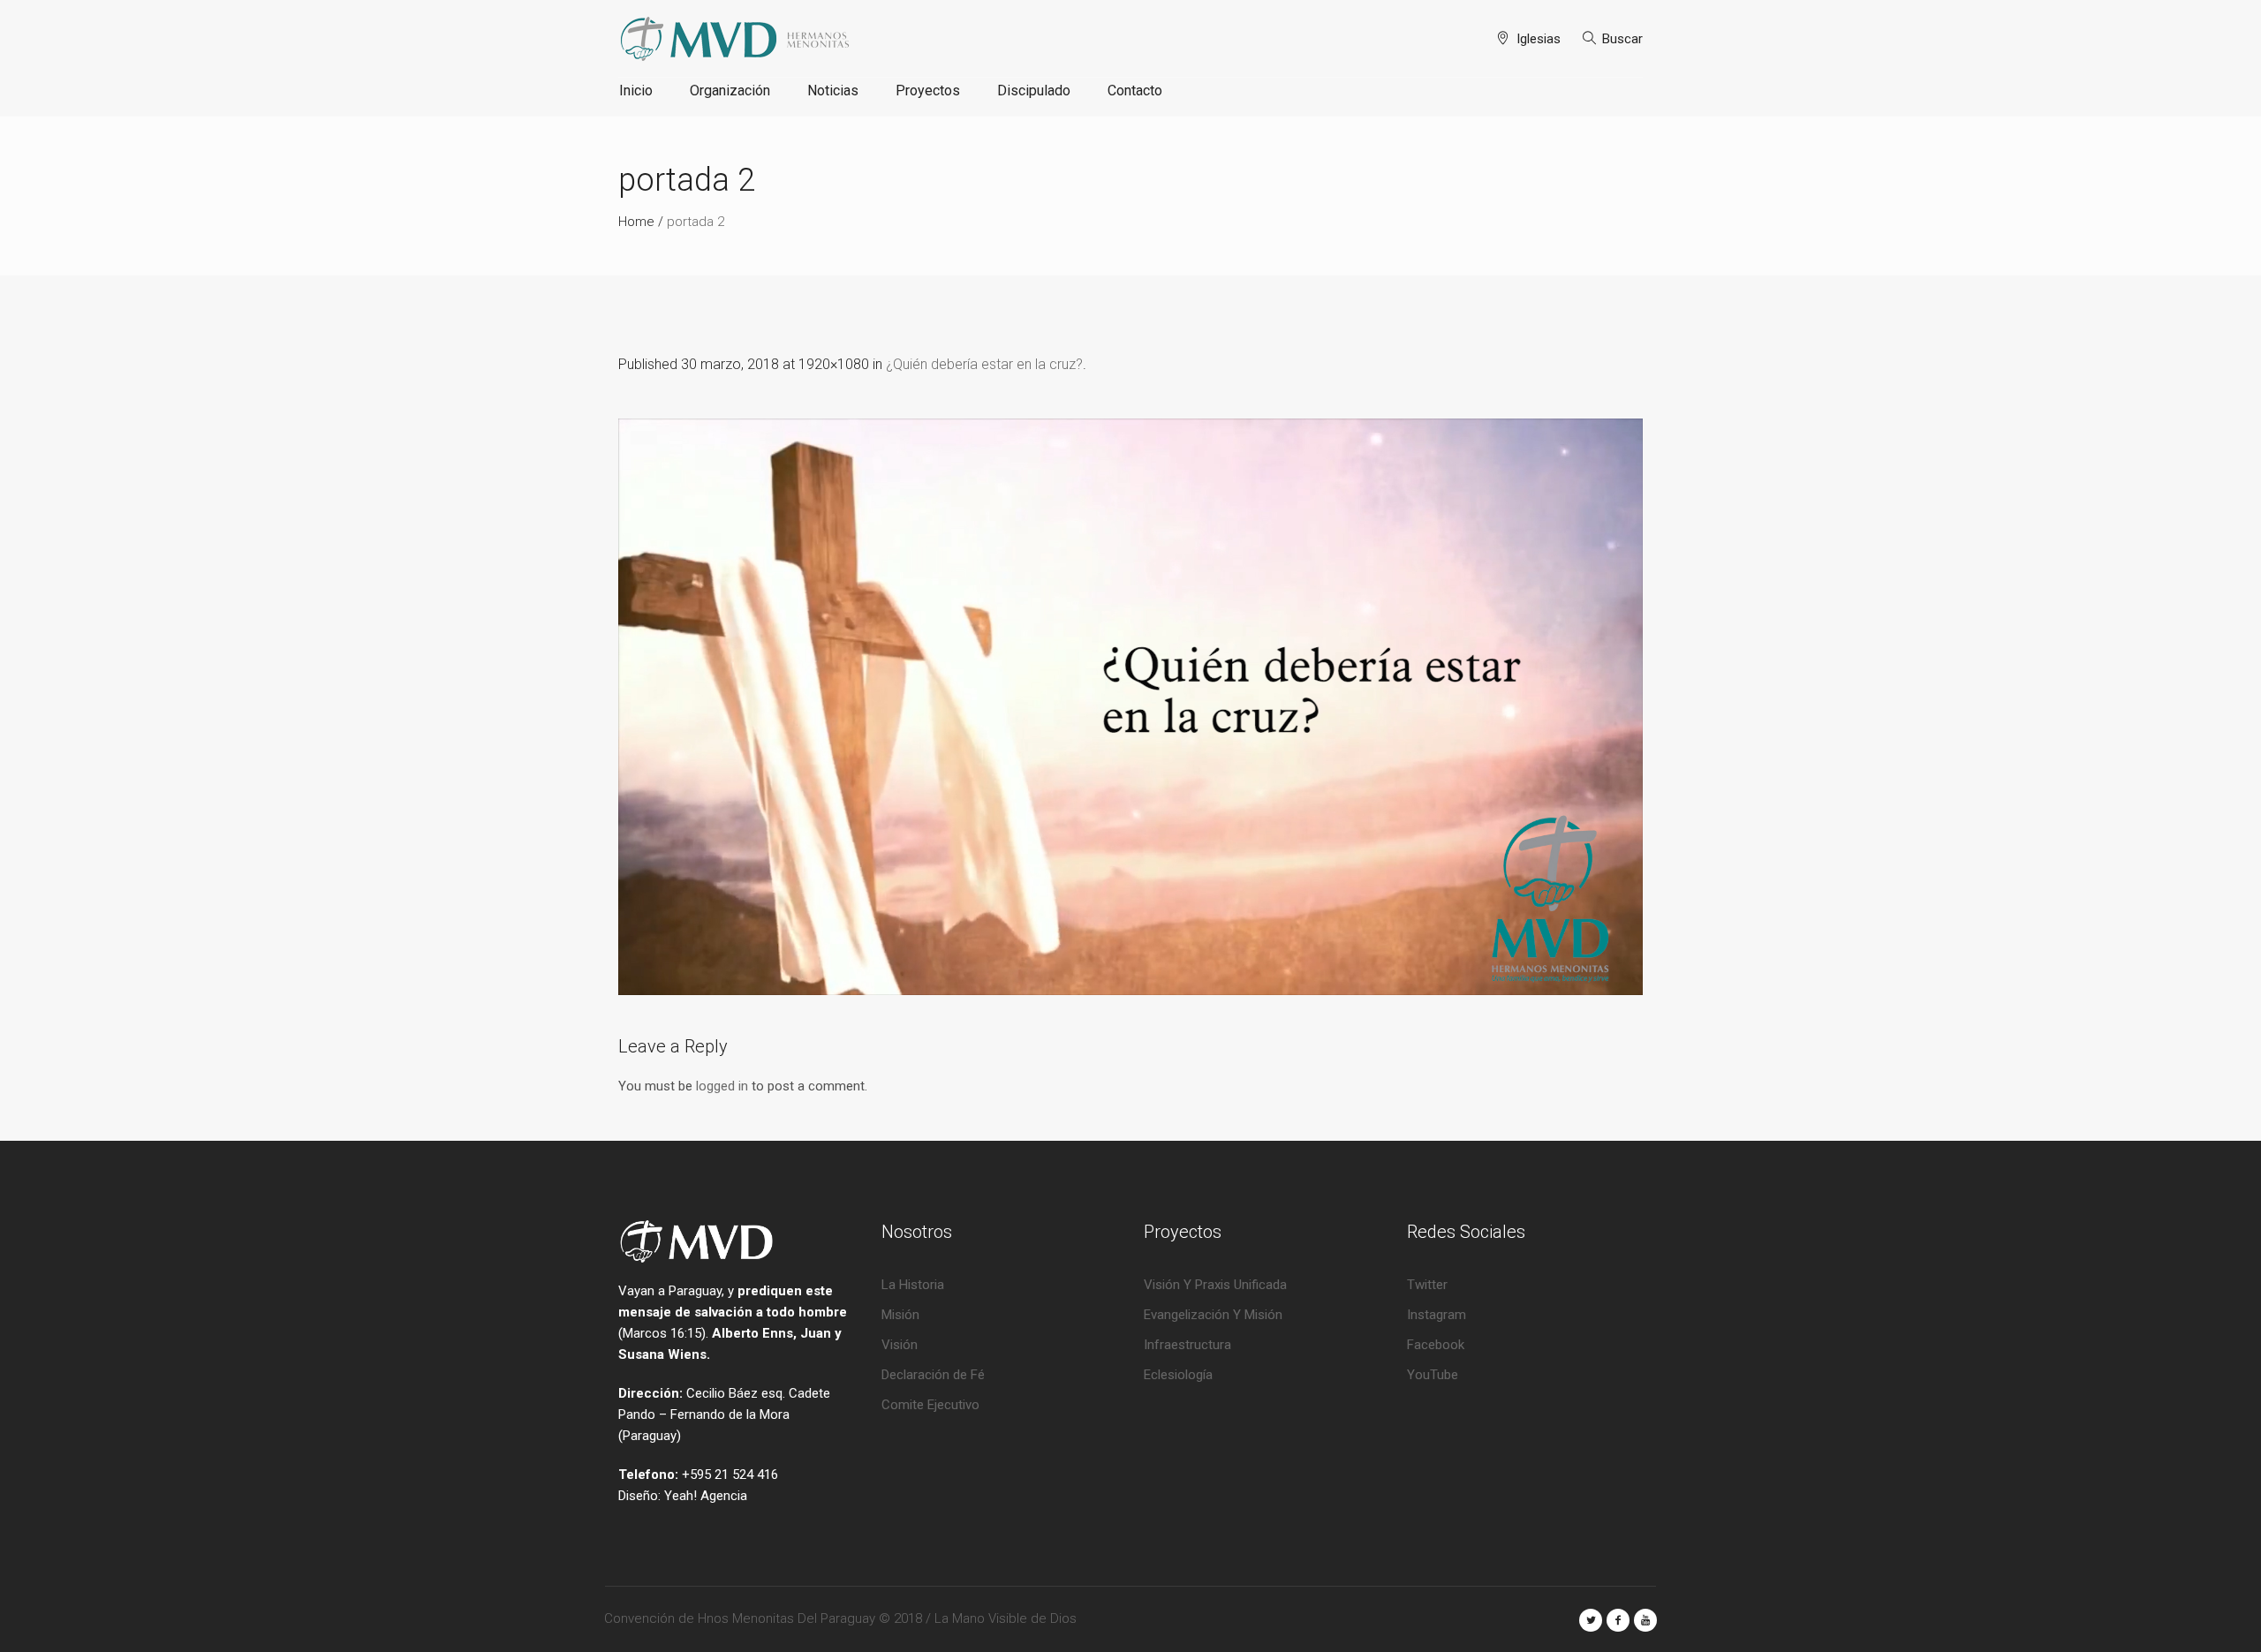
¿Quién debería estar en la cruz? (984, 364)
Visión (900, 1345)
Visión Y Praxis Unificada (1215, 1285)
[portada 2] (1130, 707)
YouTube (1433, 1375)
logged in (722, 1086)
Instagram (1437, 1315)
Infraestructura (1187, 1345)
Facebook (1436, 1345)
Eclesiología (1178, 1375)
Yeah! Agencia (706, 1496)
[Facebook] (1618, 1620)
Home (636, 222)
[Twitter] (1591, 1620)
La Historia (913, 1285)
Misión (900, 1315)
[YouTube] (1645, 1620)
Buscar (1622, 39)
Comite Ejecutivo (930, 1405)
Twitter (1427, 1285)
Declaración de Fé (933, 1375)
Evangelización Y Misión (1213, 1315)
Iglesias (1539, 39)
